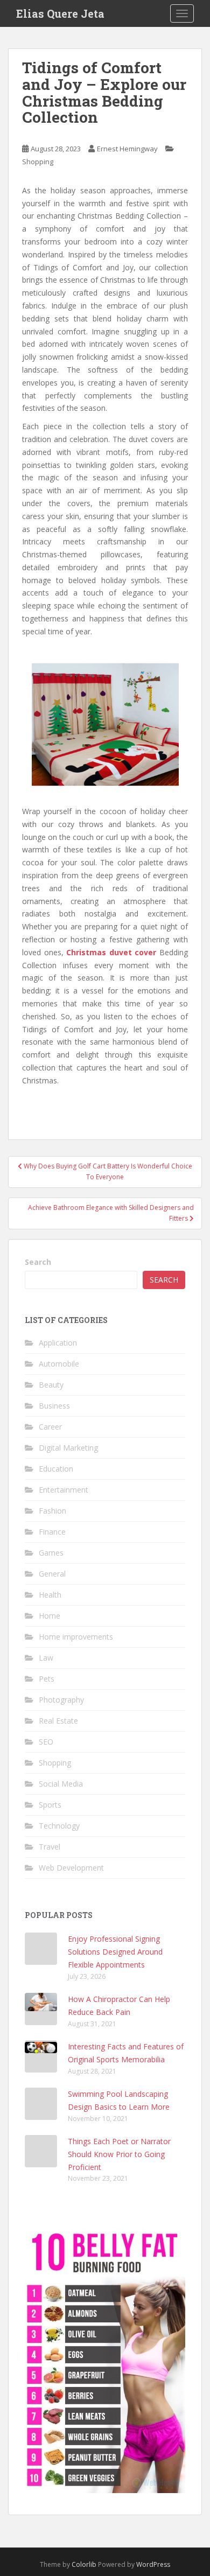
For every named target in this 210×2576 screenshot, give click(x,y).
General (52, 1574)
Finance (52, 1532)
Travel (50, 1847)
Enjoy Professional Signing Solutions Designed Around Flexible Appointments (115, 1952)
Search (38, 1262)
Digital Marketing (68, 1448)
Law (46, 1658)
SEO (46, 1742)
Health (50, 1595)
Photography (61, 1700)
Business (54, 1406)
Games (51, 1553)
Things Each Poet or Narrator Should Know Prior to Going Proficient (119, 2154)
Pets (47, 1679)
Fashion (52, 1511)
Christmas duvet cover (111, 952)
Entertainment (64, 1490)
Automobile (59, 1364)
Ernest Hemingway (127, 149)
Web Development (71, 1868)
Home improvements (76, 1637)
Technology (59, 1826)
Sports (50, 1805)
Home (50, 1616)
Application (58, 1343)
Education (56, 1469)
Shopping (38, 162)
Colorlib (84, 2564)
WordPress (153, 2564)
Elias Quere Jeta (60, 13)
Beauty (51, 1385)
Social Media (61, 1784)
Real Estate (58, 1721)
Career (50, 1427)
